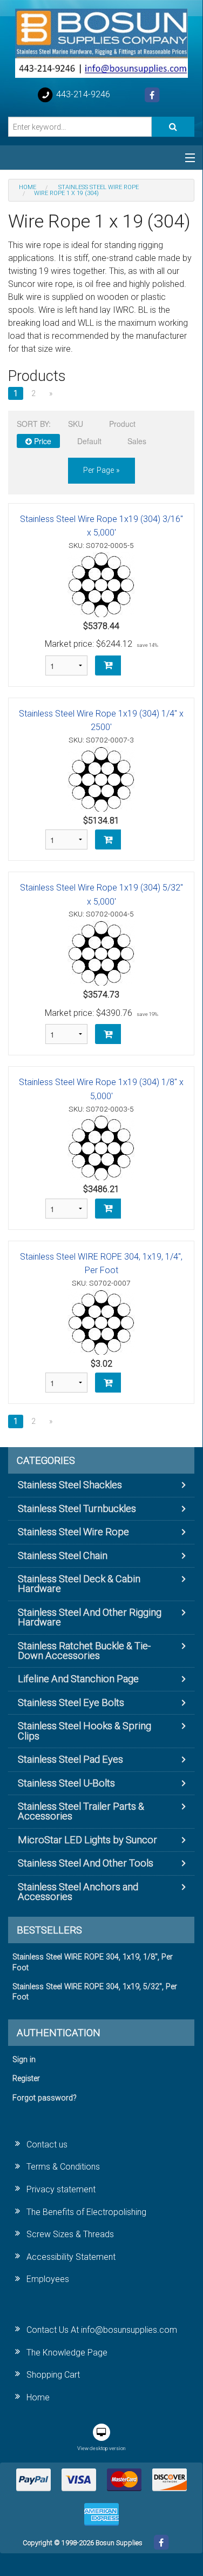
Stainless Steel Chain (63, 1555)
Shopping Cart (53, 2375)
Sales (137, 441)
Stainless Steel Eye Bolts (71, 1702)
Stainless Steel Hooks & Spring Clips (84, 1731)
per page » (101, 470)
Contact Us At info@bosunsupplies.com (102, 2330)
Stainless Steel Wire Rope (73, 1532)
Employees (48, 2279)
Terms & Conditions (63, 2167)
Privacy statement (61, 2189)
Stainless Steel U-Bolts (66, 1783)
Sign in (24, 2060)
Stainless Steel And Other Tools (86, 1863)
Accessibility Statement (71, 2257)
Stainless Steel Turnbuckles (77, 1508)
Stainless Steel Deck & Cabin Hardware (79, 1584)
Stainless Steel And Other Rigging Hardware (90, 1617)
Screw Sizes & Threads (70, 2234)
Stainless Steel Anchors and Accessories (78, 1892)
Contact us (47, 2145)
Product (122, 424)
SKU (76, 424)
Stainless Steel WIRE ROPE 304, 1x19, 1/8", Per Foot (93, 1962)
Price (42, 441)
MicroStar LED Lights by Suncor (87, 1840)
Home (38, 2397)
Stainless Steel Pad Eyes (70, 1759)
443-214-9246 (82, 94)
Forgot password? (45, 2098)
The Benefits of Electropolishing (86, 2212)
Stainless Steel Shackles (70, 1485)
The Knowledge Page (67, 2353)
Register (26, 2079)
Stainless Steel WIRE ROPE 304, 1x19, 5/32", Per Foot (95, 1992)
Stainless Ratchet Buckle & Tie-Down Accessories (84, 1651)
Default (89, 441)
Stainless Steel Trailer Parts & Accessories (81, 1811)
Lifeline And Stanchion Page (78, 1679)
